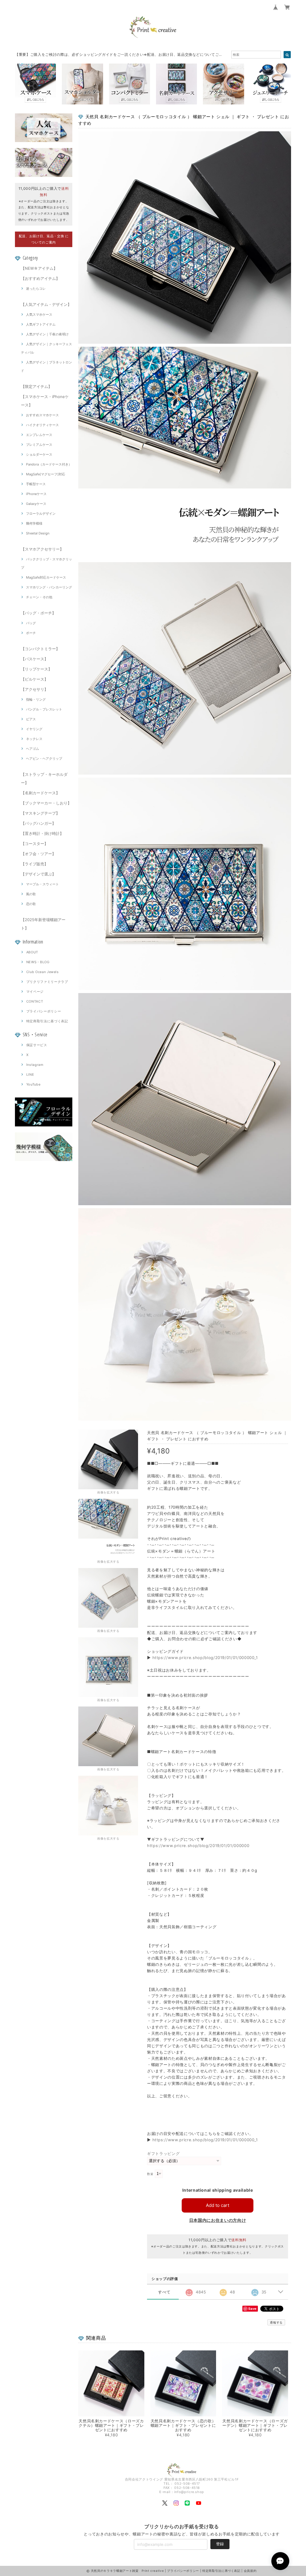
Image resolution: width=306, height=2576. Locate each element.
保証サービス (37, 1045)
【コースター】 (35, 844)
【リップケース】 (36, 669)
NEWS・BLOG (38, 962)
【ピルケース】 (35, 679)
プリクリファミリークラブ (47, 982)
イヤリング (34, 729)
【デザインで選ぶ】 (38, 874)
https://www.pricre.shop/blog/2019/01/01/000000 (198, 1846)
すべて (164, 2292)
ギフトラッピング (163, 2153)
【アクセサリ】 (35, 689)
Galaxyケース (36, 504)
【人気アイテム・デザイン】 (46, 304)
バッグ (31, 623)
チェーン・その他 (39, 597)
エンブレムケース (39, 435)
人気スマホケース (39, 315)
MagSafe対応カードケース (46, 577)
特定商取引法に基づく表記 (47, 1021)
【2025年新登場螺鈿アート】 (43, 924)
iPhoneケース (36, 494)
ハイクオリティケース (42, 425)
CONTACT (35, 1001)
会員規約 (250, 2571)
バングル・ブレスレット (44, 709)
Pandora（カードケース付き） (49, 464)
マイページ (35, 992)
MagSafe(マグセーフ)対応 (46, 474)
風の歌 (31, 894)
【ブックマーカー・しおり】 (46, 803)
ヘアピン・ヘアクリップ (44, 759)
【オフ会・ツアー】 (38, 854)
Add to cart (218, 2205)
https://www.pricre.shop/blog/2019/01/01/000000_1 (205, 1658)
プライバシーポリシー (44, 1011)
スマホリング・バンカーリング (49, 587)
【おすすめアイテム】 (40, 278)
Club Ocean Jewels (43, 972)
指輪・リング (36, 699)
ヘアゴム (33, 749)
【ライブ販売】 (35, 864)
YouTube (33, 1084)
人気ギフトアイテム (41, 324)
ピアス (31, 719)
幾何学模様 (34, 523)
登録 (220, 2544)
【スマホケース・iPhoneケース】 (45, 401)
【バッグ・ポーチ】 (38, 613)
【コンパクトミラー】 (40, 649)
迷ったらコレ (36, 289)
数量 (150, 2174)
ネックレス (34, 739)
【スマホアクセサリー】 (42, 549)
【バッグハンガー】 (38, 823)
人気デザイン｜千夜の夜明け (47, 334)
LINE (30, 1075)
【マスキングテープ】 (40, 813)
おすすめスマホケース (42, 415)
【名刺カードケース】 (40, 793)
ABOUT (32, 952)
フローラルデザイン (41, 514)
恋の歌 (31, 904)
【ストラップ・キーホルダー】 (44, 778)
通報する (276, 2322)
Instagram (35, 1065)
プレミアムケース (39, 445)
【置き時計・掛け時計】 (42, 833)
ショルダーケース (39, 454)
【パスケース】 (35, 659)
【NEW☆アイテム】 (39, 268)
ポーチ (31, 633)
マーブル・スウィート (42, 884)
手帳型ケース (36, 484)
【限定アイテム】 (36, 386)
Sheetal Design (38, 533)
